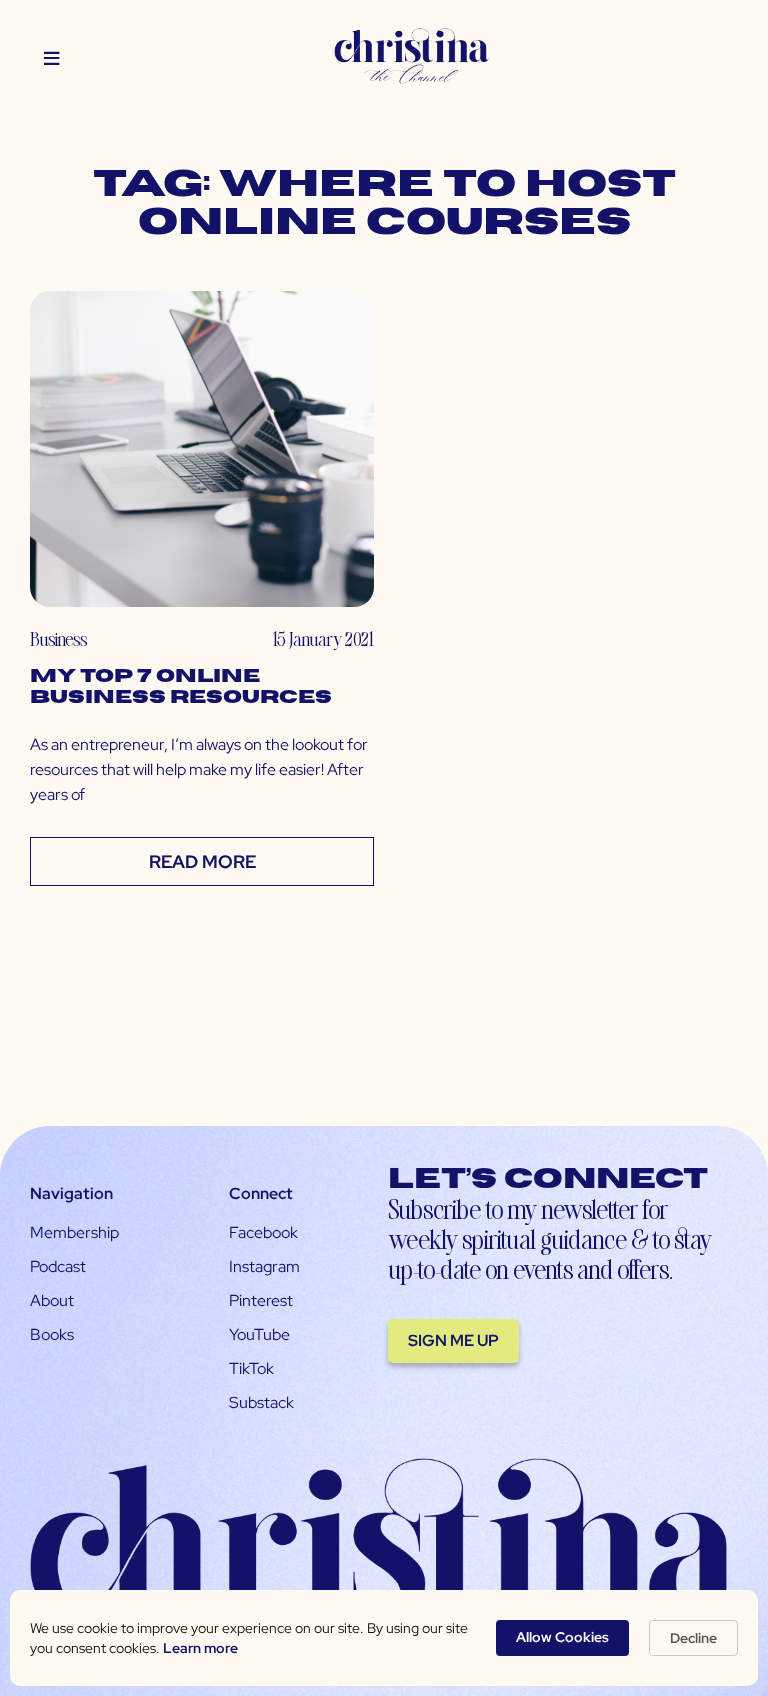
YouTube (259, 1334)
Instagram (264, 1266)
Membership (74, 1232)
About (52, 1300)
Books (52, 1334)
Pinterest (261, 1300)
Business (58, 638)
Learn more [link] (200, 1648)
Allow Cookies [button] (562, 1637)
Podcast (58, 1266)
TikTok (251, 1368)
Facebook (263, 1232)
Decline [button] (693, 1638)
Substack (261, 1402)
